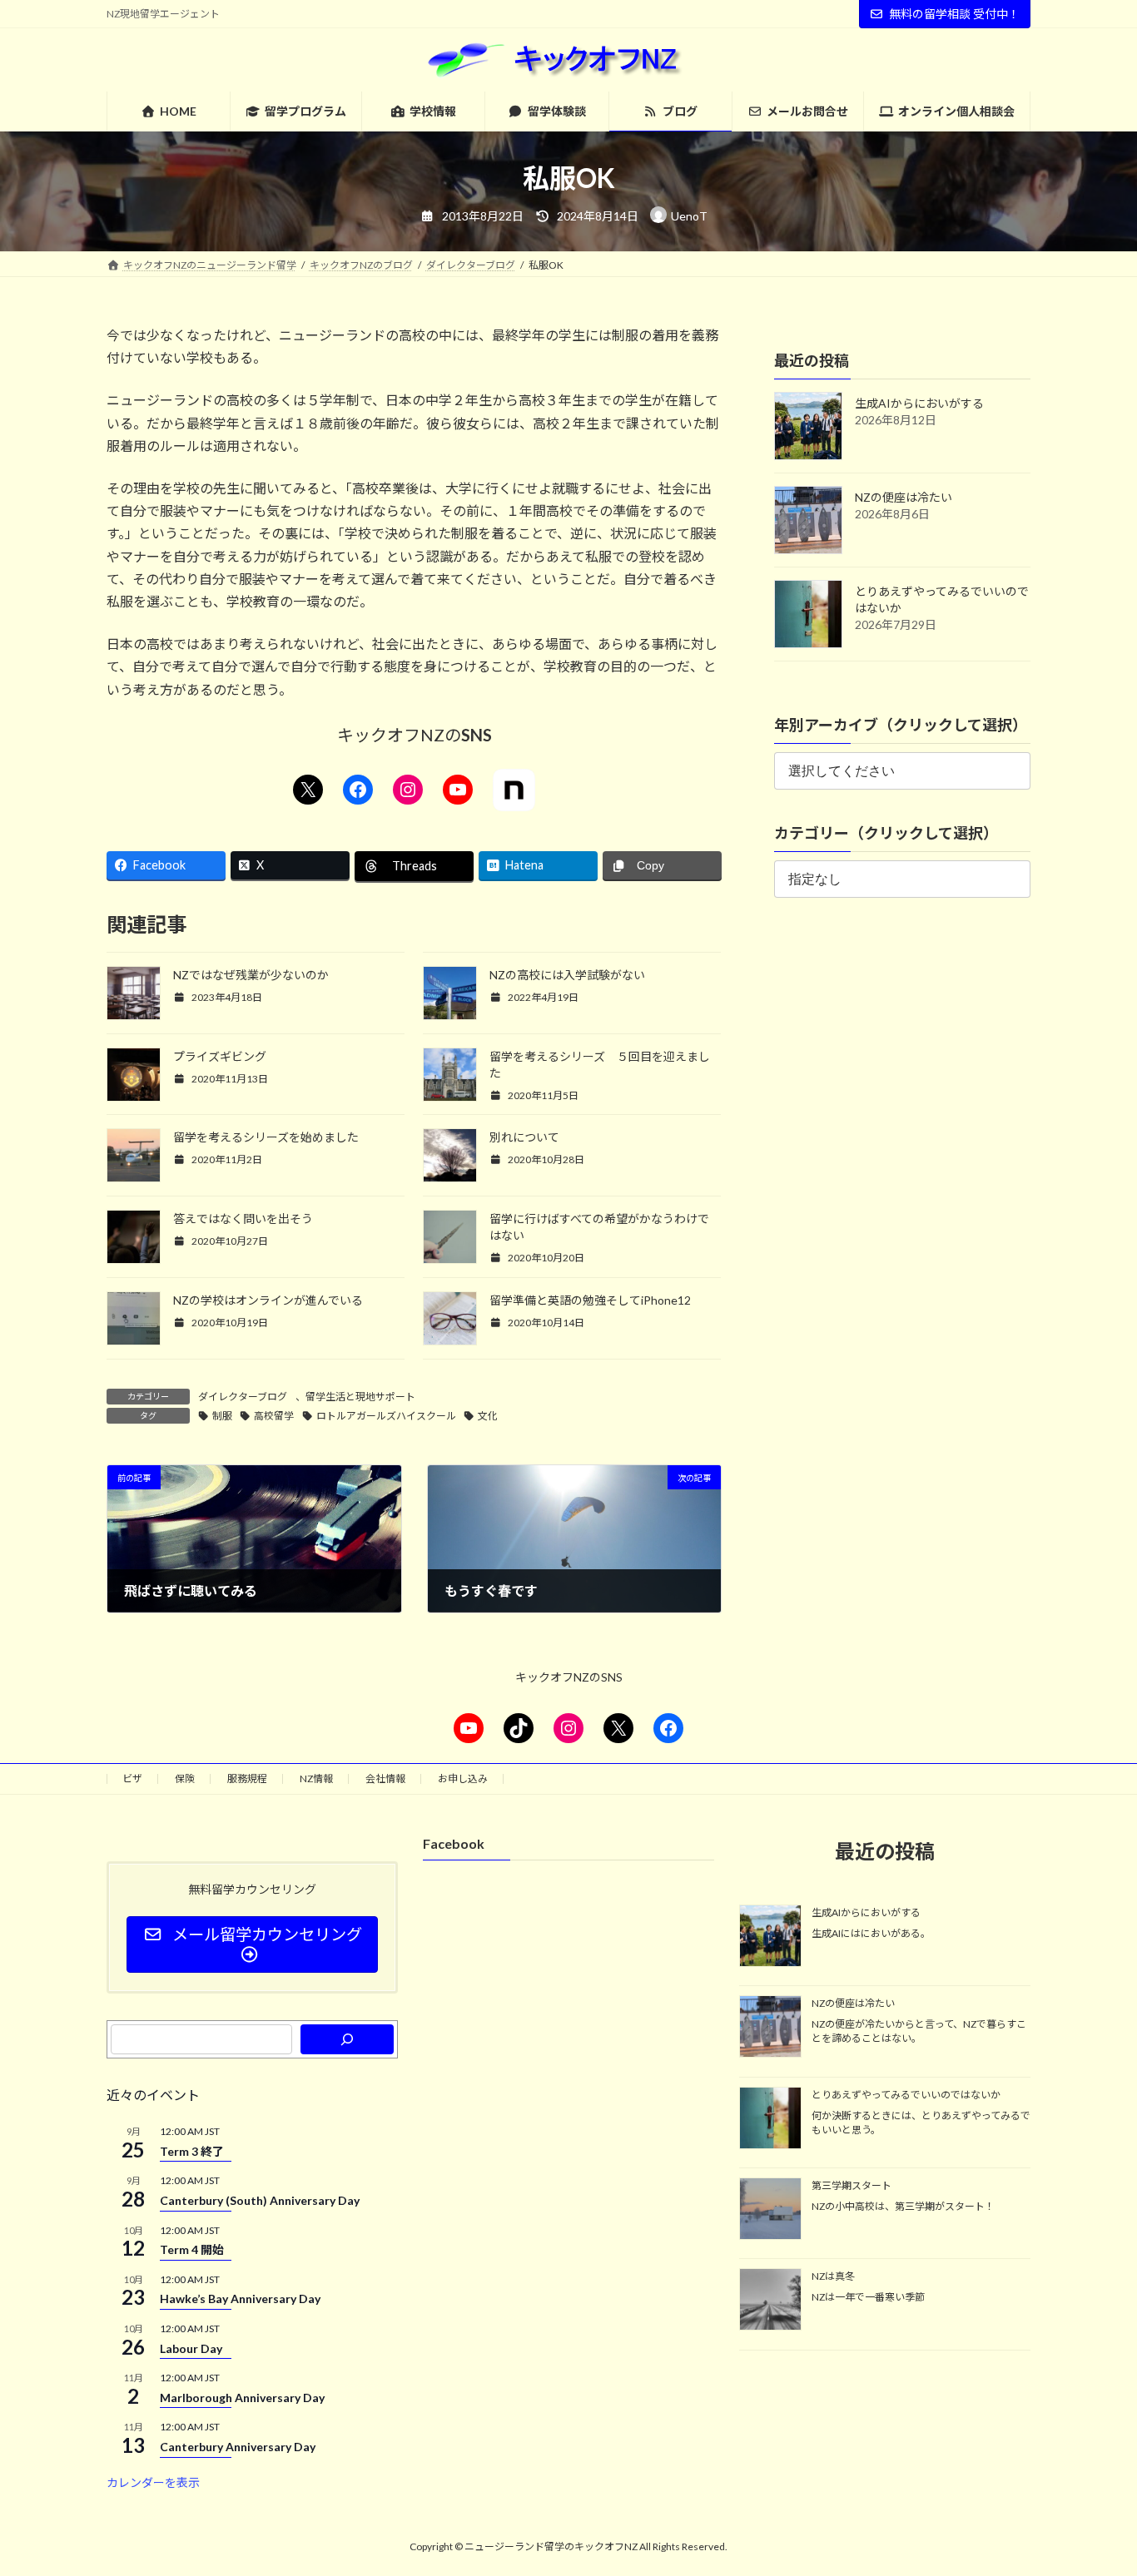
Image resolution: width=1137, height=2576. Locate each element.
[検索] (347, 2039)
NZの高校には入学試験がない (567, 975)
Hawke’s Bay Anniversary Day (240, 2299)
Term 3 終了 (192, 2151)
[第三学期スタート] (770, 2210)
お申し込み (463, 1778)
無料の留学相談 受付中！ (954, 14)
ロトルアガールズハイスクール (386, 1416)
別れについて (524, 1137)
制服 (222, 1416)
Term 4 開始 (192, 2249)
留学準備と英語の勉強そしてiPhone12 (590, 1300)
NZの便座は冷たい (904, 497)
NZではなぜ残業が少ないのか (251, 975)
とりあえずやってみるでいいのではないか (906, 2095)
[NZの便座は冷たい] (770, 2029)
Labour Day (191, 2348)
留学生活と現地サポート (360, 1397)
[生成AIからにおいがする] (770, 1937)
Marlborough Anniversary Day (242, 2398)
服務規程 (247, 1778)
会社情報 (385, 1778)
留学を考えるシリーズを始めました (266, 1137)
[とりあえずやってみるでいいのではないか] (770, 2119)
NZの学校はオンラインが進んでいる (268, 1300)
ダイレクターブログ (243, 1397)
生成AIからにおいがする (919, 403)
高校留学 (274, 1416)
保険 (185, 1778)
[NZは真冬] (770, 2301)
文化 (488, 1416)
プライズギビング (220, 1056)
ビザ (132, 1778)
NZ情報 (316, 1778)
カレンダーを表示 (153, 2482)
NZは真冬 (833, 2277)
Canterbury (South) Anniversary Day (260, 2200)
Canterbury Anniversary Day (238, 2447)
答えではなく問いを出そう (243, 1219)
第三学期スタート (852, 2185)
